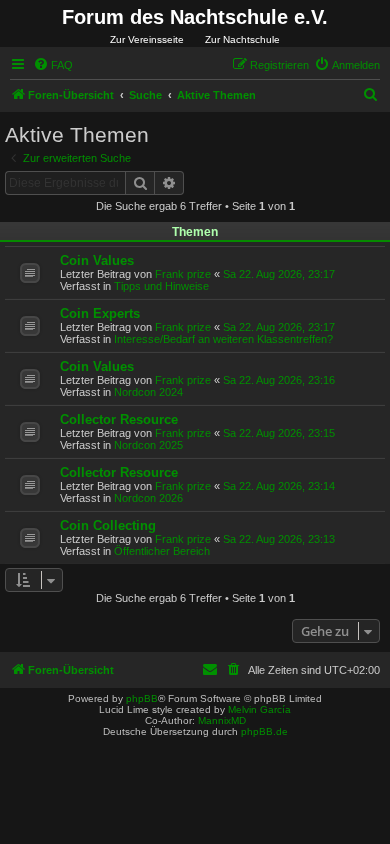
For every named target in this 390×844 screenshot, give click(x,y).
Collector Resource (119, 419)
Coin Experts (100, 313)
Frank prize (183, 274)
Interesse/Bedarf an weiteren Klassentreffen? (223, 339)
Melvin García (259, 709)
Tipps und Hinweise (161, 286)
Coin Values (97, 260)
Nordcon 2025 (148, 445)
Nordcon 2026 (148, 498)
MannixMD (222, 720)
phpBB (142, 698)
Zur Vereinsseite (147, 39)
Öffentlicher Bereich (162, 551)
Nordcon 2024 (148, 392)
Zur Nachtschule (242, 39)
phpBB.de (264, 731)
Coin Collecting (108, 525)
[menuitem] (53, 65)
